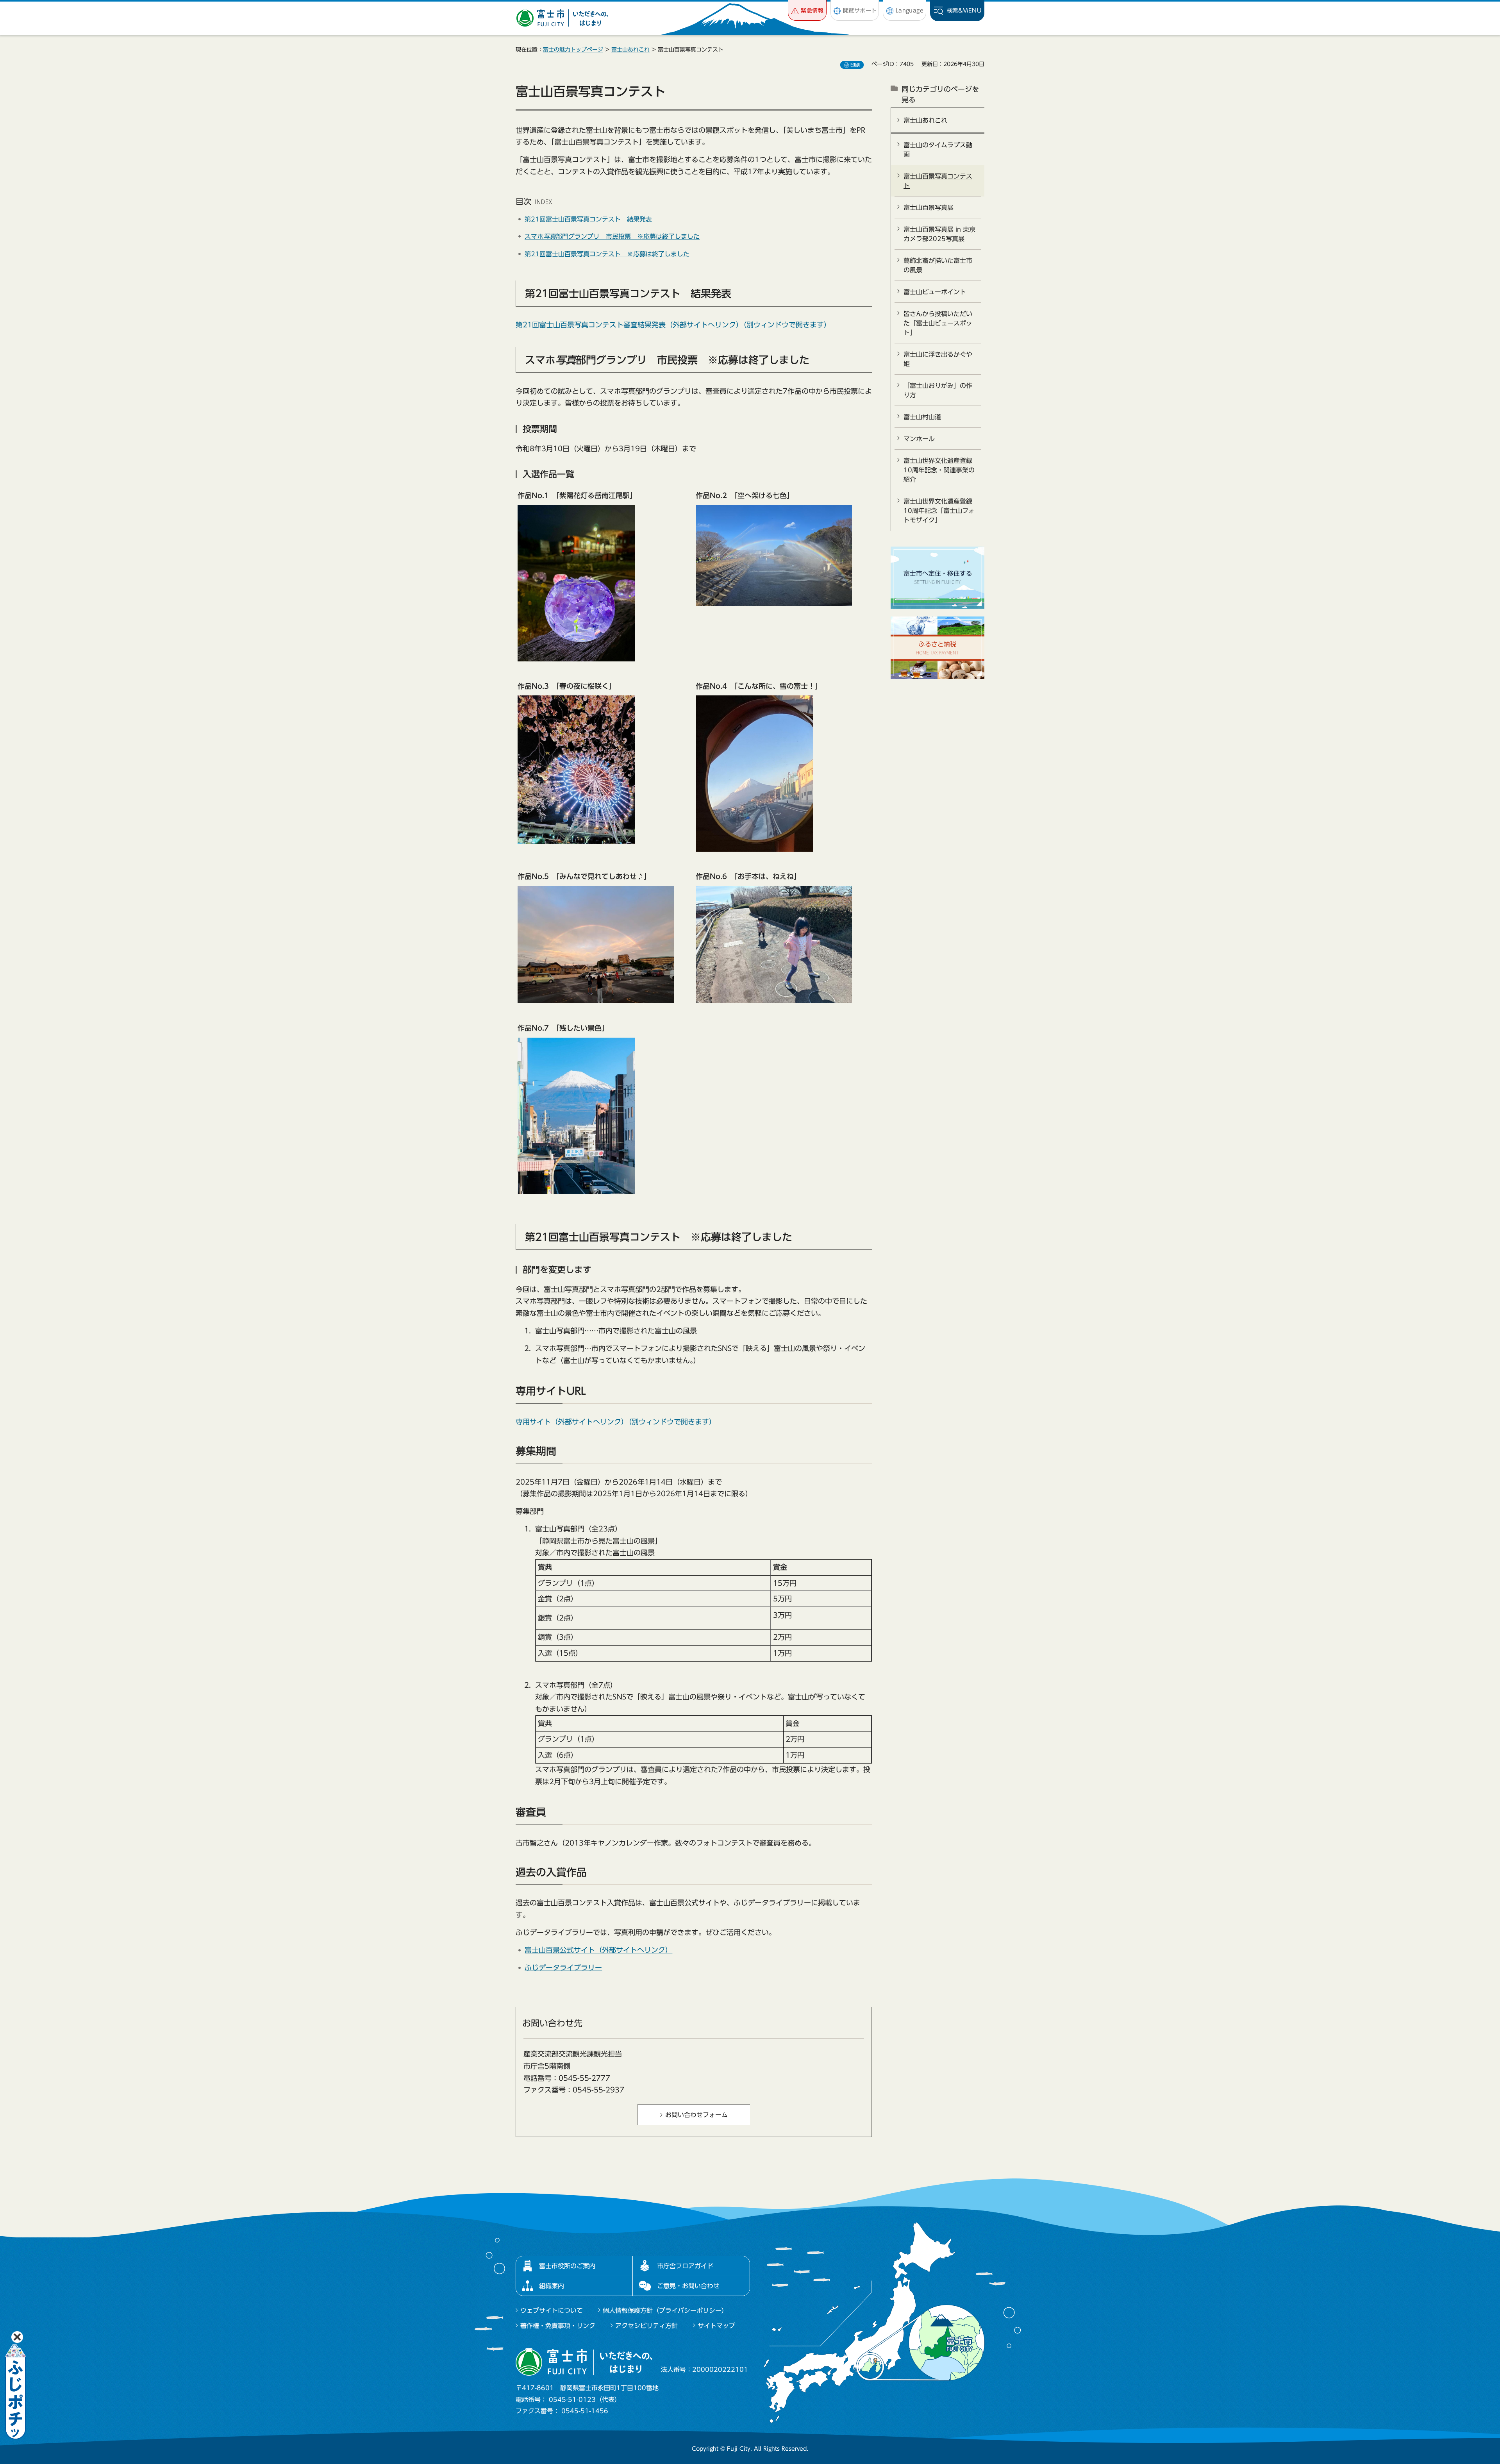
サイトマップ (716, 2326)
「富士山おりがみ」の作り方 (938, 390)
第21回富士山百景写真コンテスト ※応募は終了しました (607, 254)
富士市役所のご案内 (567, 2266)
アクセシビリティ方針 (646, 2326)
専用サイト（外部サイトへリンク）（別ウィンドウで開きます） (616, 1422)
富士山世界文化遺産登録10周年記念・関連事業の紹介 (939, 470)
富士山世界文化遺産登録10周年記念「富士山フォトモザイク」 (939, 511)
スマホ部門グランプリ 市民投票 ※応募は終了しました (612, 236)
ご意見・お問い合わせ (688, 2286)
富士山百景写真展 (929, 207)
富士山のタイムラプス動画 (938, 150)
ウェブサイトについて (552, 2310)
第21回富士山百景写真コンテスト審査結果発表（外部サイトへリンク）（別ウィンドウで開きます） (673, 325)
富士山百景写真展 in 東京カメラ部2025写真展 (939, 234)
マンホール (919, 439)
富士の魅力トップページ (573, 50)
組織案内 (552, 2286)
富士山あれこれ (630, 50)
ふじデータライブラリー (563, 1967)
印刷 (855, 65)
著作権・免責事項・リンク (558, 2326)
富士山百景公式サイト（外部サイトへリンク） (598, 1950)
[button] (807, 10)
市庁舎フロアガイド (685, 2266)
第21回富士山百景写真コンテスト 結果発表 (588, 219)
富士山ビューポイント (935, 292)
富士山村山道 (922, 417)
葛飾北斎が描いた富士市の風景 (938, 265)
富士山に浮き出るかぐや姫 (938, 359)
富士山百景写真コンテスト (938, 181)
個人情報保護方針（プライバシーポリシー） (665, 2310)
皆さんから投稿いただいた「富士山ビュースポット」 (938, 323)
